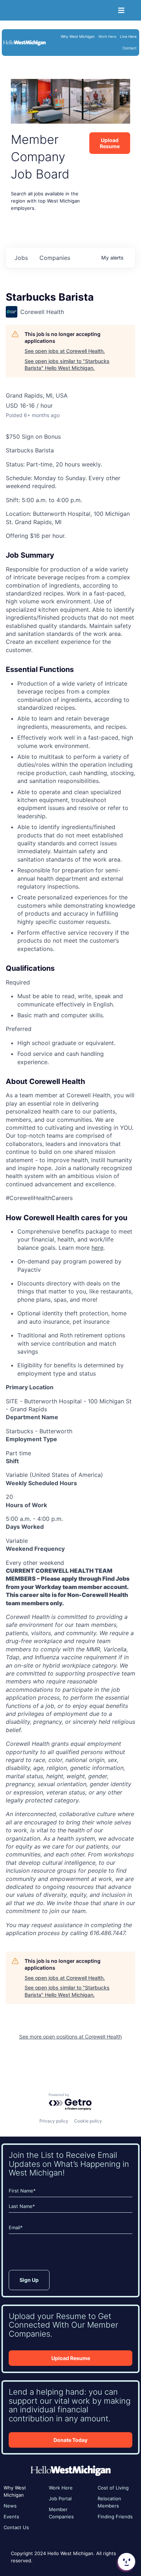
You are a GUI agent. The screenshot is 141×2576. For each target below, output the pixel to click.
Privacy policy (54, 2121)
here (97, 1248)
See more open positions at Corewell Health (70, 2037)
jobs (21, 258)
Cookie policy (88, 2121)
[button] (126, 2562)
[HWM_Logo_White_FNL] (24, 42)
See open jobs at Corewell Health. (65, 351)
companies (55, 258)
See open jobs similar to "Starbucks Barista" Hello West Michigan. (67, 365)
